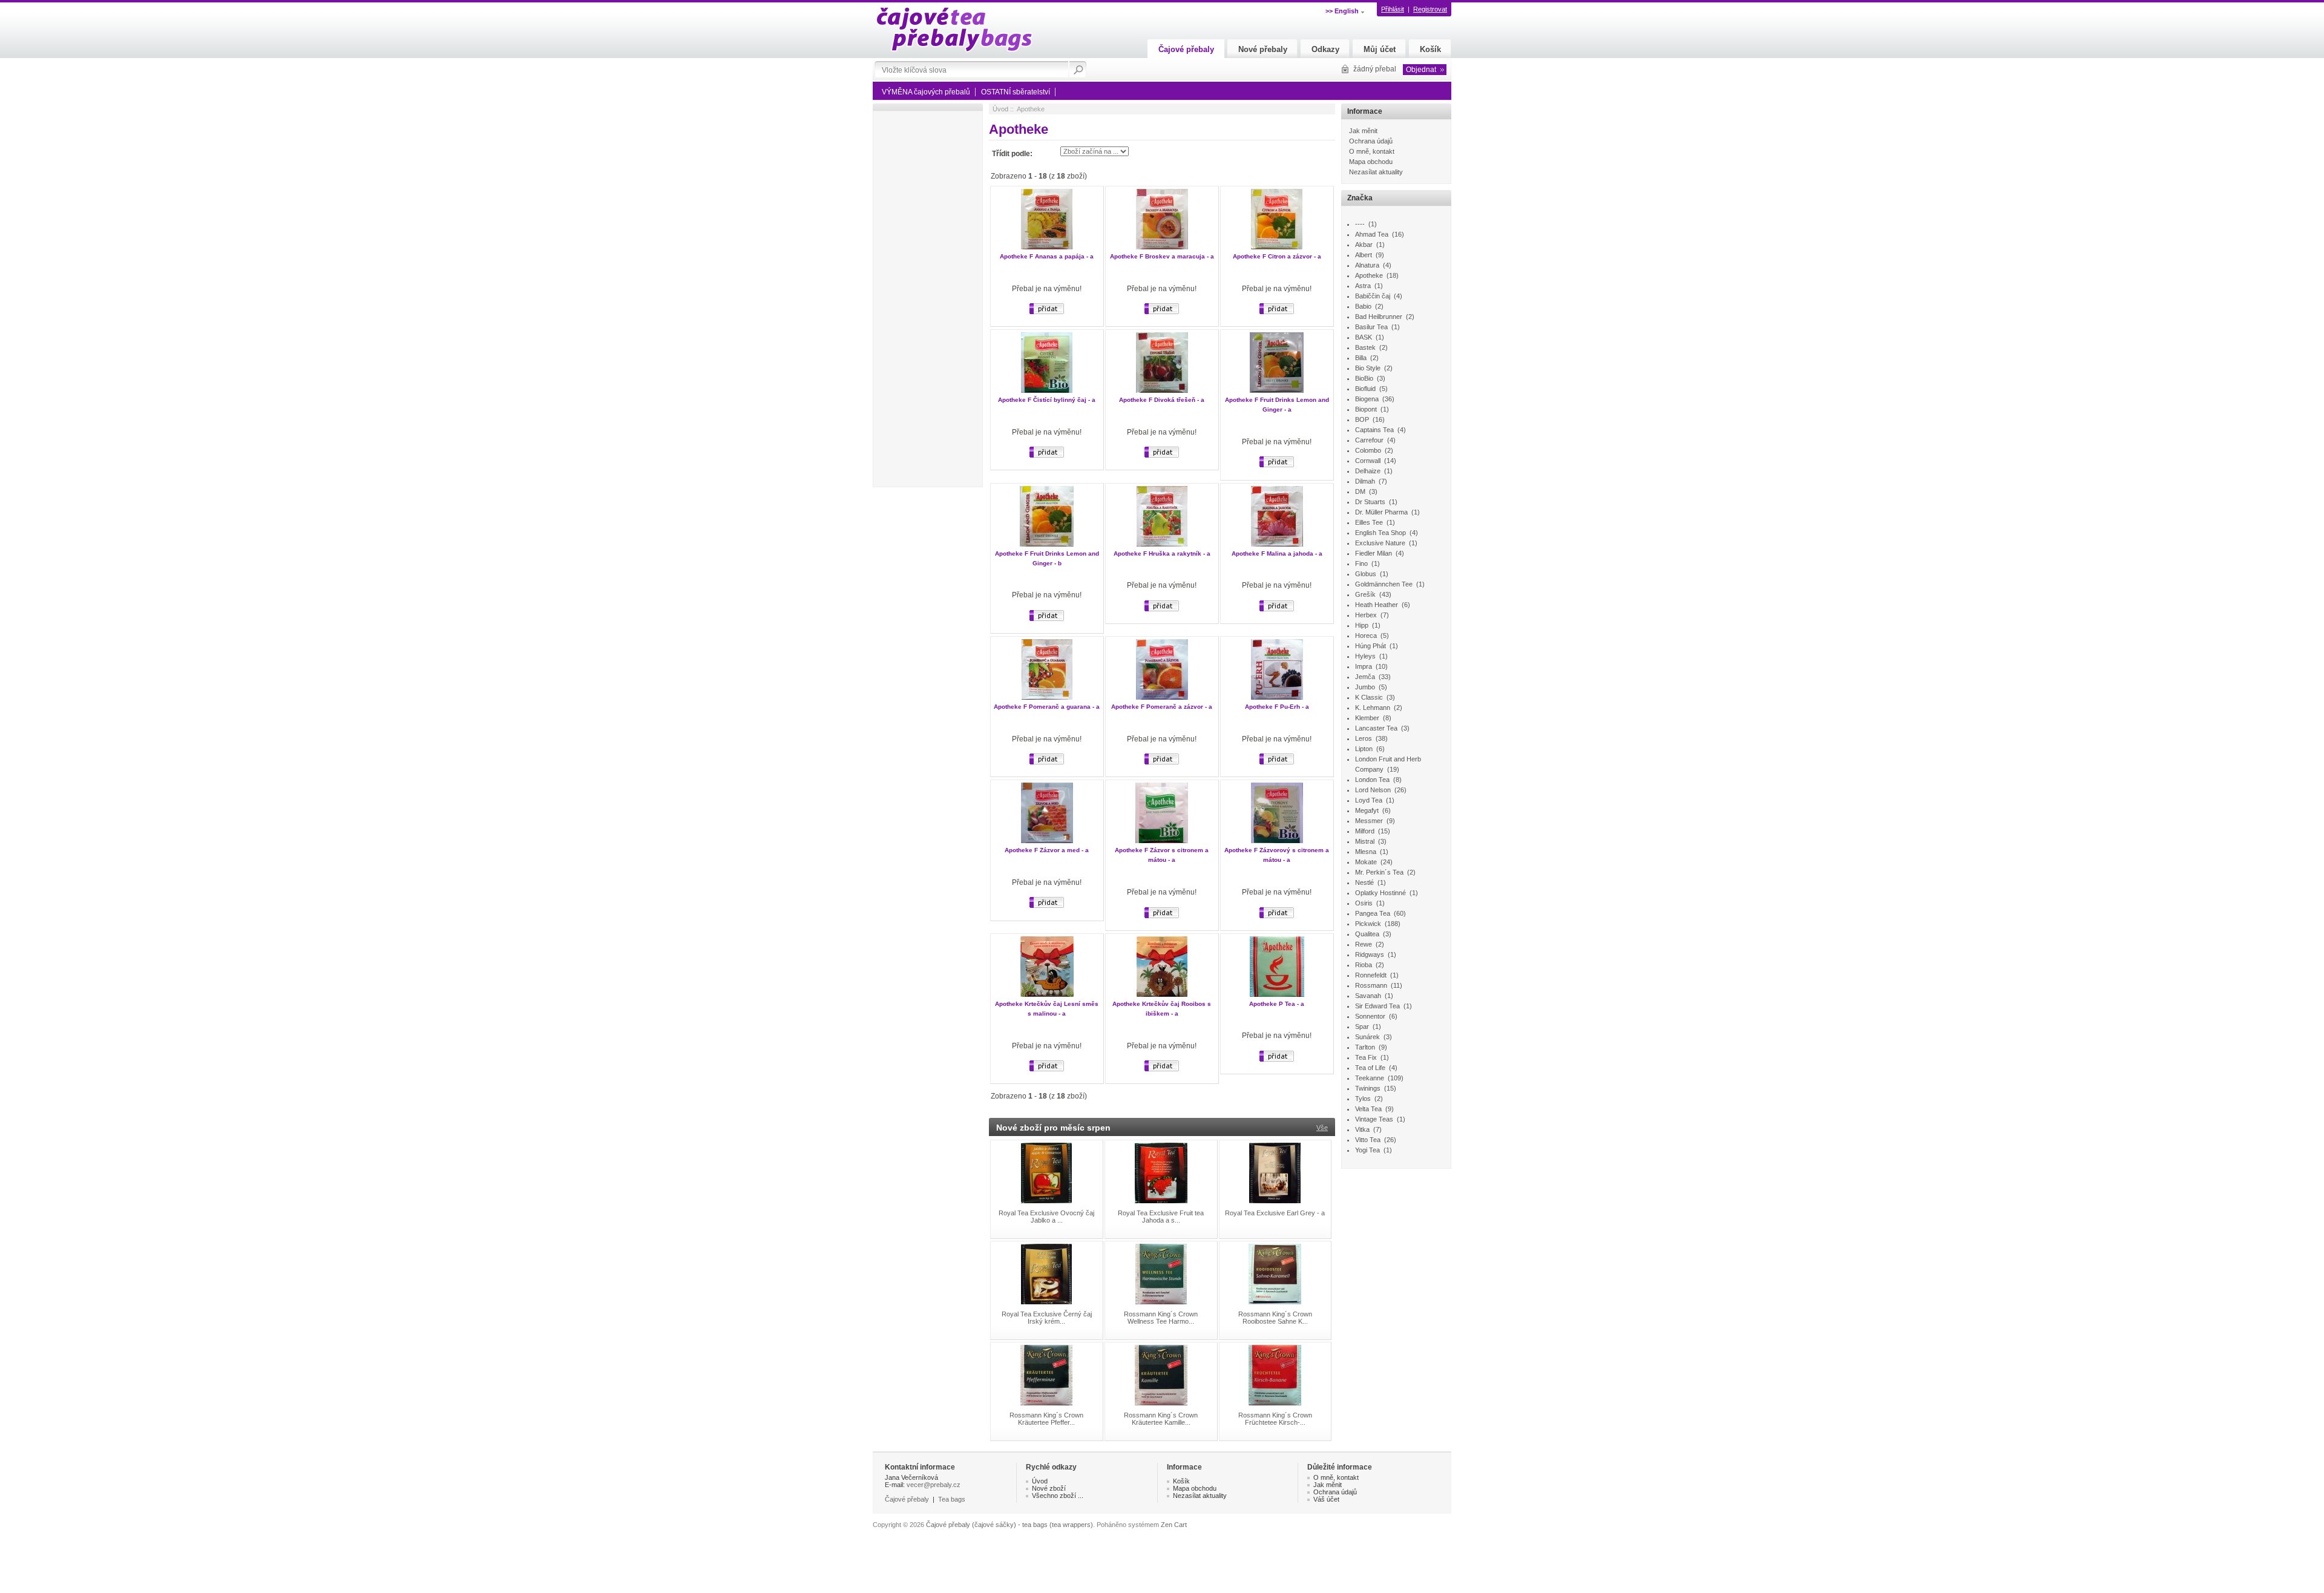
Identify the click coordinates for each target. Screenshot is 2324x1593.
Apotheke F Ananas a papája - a (1047, 256)
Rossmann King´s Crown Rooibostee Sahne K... (1275, 1318)
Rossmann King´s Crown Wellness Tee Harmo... (1161, 1318)
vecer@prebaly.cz (934, 1485)
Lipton (1364, 749)
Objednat (1421, 70)
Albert (1364, 255)
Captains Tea (1374, 430)
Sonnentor (1370, 1016)
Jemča (1365, 677)
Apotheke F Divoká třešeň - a (1162, 400)
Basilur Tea (1371, 327)
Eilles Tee (1369, 522)
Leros (1364, 738)
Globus (1366, 574)
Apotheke (1369, 275)
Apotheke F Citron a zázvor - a (1277, 256)
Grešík (1365, 594)
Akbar (1364, 245)
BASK (1364, 337)
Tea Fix (1366, 1057)
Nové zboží (1049, 1488)
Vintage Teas (1374, 1119)
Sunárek (1367, 1037)
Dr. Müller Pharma (1381, 512)
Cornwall (1368, 461)
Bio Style (1368, 368)
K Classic (1369, 697)
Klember (1367, 718)
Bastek (1365, 347)
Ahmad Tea (1372, 234)
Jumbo (1365, 687)
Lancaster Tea (1376, 728)
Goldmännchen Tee (1384, 584)
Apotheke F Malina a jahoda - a (1277, 553)
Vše (1322, 1128)
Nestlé (1364, 882)
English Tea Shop (1380, 533)
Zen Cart (1174, 1525)
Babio (1363, 306)
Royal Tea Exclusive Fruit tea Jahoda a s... (1161, 1217)
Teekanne (1370, 1078)
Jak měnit (1363, 131)
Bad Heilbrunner (1379, 317)
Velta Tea (1368, 1109)
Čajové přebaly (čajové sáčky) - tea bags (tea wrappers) (1009, 1525)
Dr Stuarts (1370, 502)
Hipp (1362, 625)
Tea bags (952, 1499)
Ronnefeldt (1371, 975)
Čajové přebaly (1186, 49)
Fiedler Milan (1374, 553)
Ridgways (1370, 954)
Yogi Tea (1367, 1150)
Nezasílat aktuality (1376, 172)
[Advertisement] (929, 299)
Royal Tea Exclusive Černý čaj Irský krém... (1047, 1318)
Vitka (1362, 1129)
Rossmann (1371, 985)
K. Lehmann (1373, 708)
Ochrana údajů (1371, 141)
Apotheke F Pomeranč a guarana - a (1047, 707)
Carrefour (1369, 440)
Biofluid (1365, 389)
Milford (1365, 831)
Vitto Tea (1368, 1140)
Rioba (1364, 965)
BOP (1362, 419)
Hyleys (1365, 656)
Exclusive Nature (1380, 543)
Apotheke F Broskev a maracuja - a (1162, 256)
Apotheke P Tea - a (1277, 1004)
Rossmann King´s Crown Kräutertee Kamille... (1161, 1419)
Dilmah (1365, 481)
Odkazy (1325, 49)
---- (1360, 224)
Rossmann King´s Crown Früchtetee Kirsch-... (1275, 1419)
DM (1360, 491)
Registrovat (1430, 9)
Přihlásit (1393, 9)
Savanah (1368, 996)
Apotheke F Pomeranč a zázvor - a (1162, 707)
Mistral (1365, 841)
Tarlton (1365, 1047)
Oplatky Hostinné (1380, 893)
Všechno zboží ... (1058, 1496)
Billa (1361, 358)
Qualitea (1367, 934)
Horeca (1366, 636)
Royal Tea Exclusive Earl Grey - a (1275, 1213)
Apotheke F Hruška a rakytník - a (1162, 553)
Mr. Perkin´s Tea (1379, 872)
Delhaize (1368, 471)
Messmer (1369, 821)
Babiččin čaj (1373, 296)
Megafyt (1367, 810)
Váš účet (1326, 1499)
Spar (1362, 1026)
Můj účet (1380, 49)
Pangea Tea (1373, 913)
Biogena (1367, 399)
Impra (1364, 666)
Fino (1361, 563)
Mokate (1366, 862)
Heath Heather (1377, 605)
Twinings (1368, 1088)
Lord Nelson (1373, 790)
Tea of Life (1370, 1068)
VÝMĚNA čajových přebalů (926, 92)
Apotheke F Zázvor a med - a (1047, 850)
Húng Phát (1370, 646)
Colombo (1368, 450)
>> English (1342, 11)
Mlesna (1366, 852)
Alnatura (1367, 265)
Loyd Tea (1369, 800)
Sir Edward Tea (1377, 1006)
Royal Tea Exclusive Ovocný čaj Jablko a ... (1046, 1217)
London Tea (1372, 780)
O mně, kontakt (1372, 151)
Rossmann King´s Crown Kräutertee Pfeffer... (1046, 1419)
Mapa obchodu (1371, 162)
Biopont (1366, 409)
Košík (1430, 49)
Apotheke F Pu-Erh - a (1277, 707)
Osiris (1364, 903)
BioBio (1364, 378)
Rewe (1364, 944)
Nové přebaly (1263, 49)
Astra (1363, 286)
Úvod (1000, 109)
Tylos (1363, 1099)
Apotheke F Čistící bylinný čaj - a (1047, 400)
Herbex (1366, 615)
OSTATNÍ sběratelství (1016, 92)
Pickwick (1368, 924)
